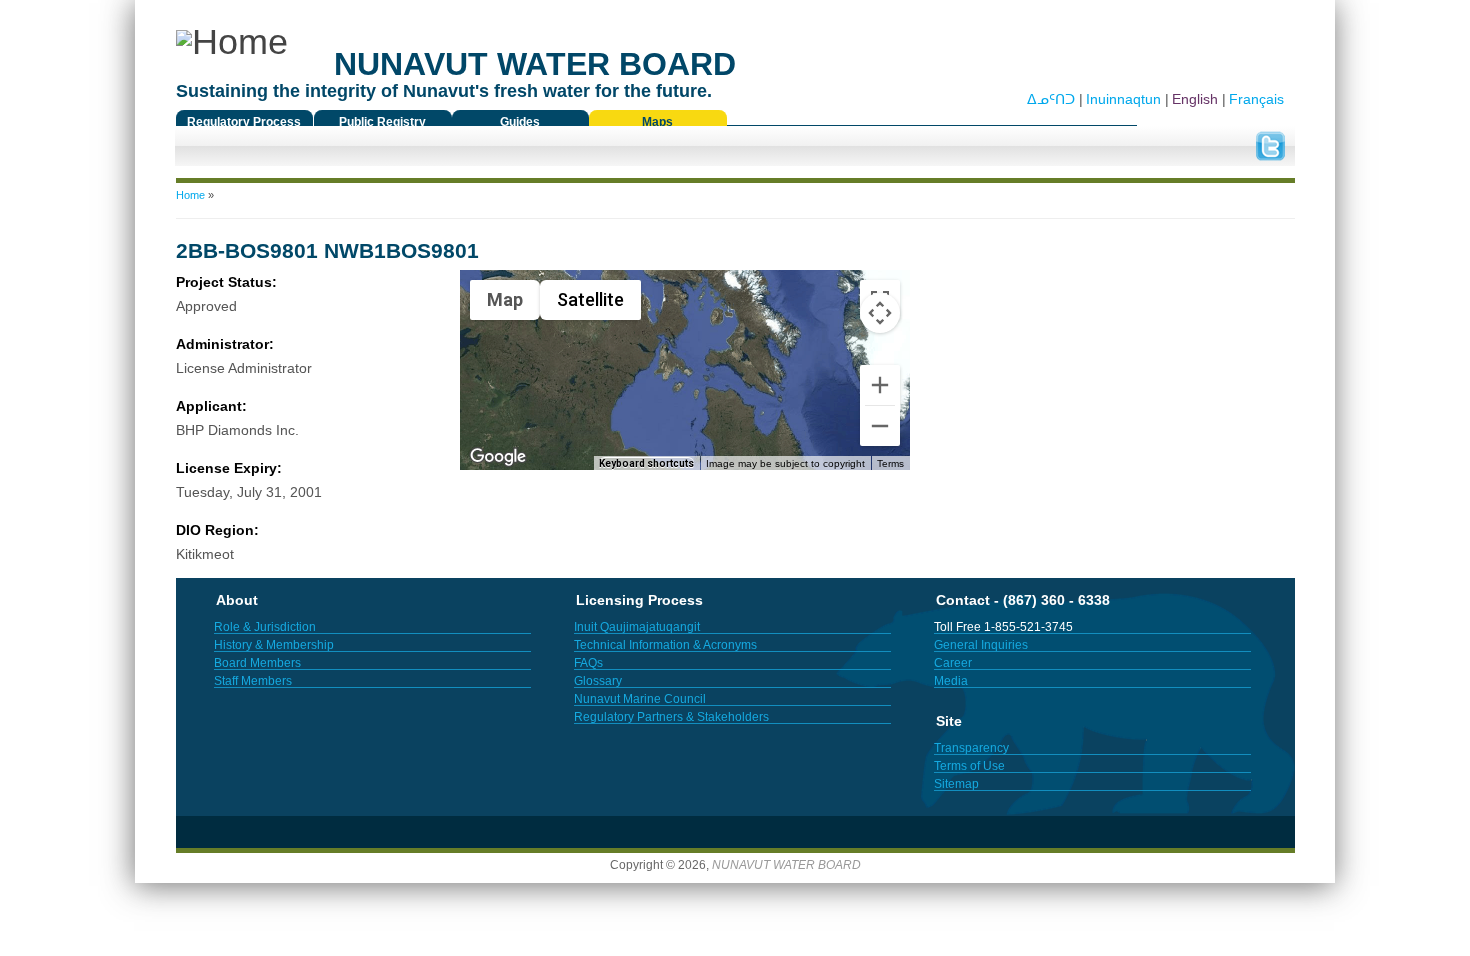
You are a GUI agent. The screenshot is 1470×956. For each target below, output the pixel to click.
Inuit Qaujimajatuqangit (637, 627)
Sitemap (956, 784)
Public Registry (382, 122)
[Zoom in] (880, 385)
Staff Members (253, 681)
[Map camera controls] (880, 313)
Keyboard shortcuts (646, 463)
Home (190, 195)
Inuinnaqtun (1123, 99)
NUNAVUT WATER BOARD (786, 865)
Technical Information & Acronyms (665, 645)
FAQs (588, 663)
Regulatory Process (244, 122)
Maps (657, 122)
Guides (520, 122)
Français (1256, 99)
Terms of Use (969, 766)
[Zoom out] (880, 426)
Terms (890, 463)
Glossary (598, 681)
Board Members (257, 663)
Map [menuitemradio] (505, 299)
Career (953, 663)
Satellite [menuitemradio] (590, 299)
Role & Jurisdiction (265, 627)
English (1195, 99)
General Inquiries (981, 645)
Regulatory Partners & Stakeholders (671, 717)
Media (951, 681)
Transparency (971, 748)
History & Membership (274, 645)
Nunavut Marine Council (640, 699)
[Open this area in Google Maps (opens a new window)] (498, 457)
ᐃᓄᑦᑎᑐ (1051, 99)
